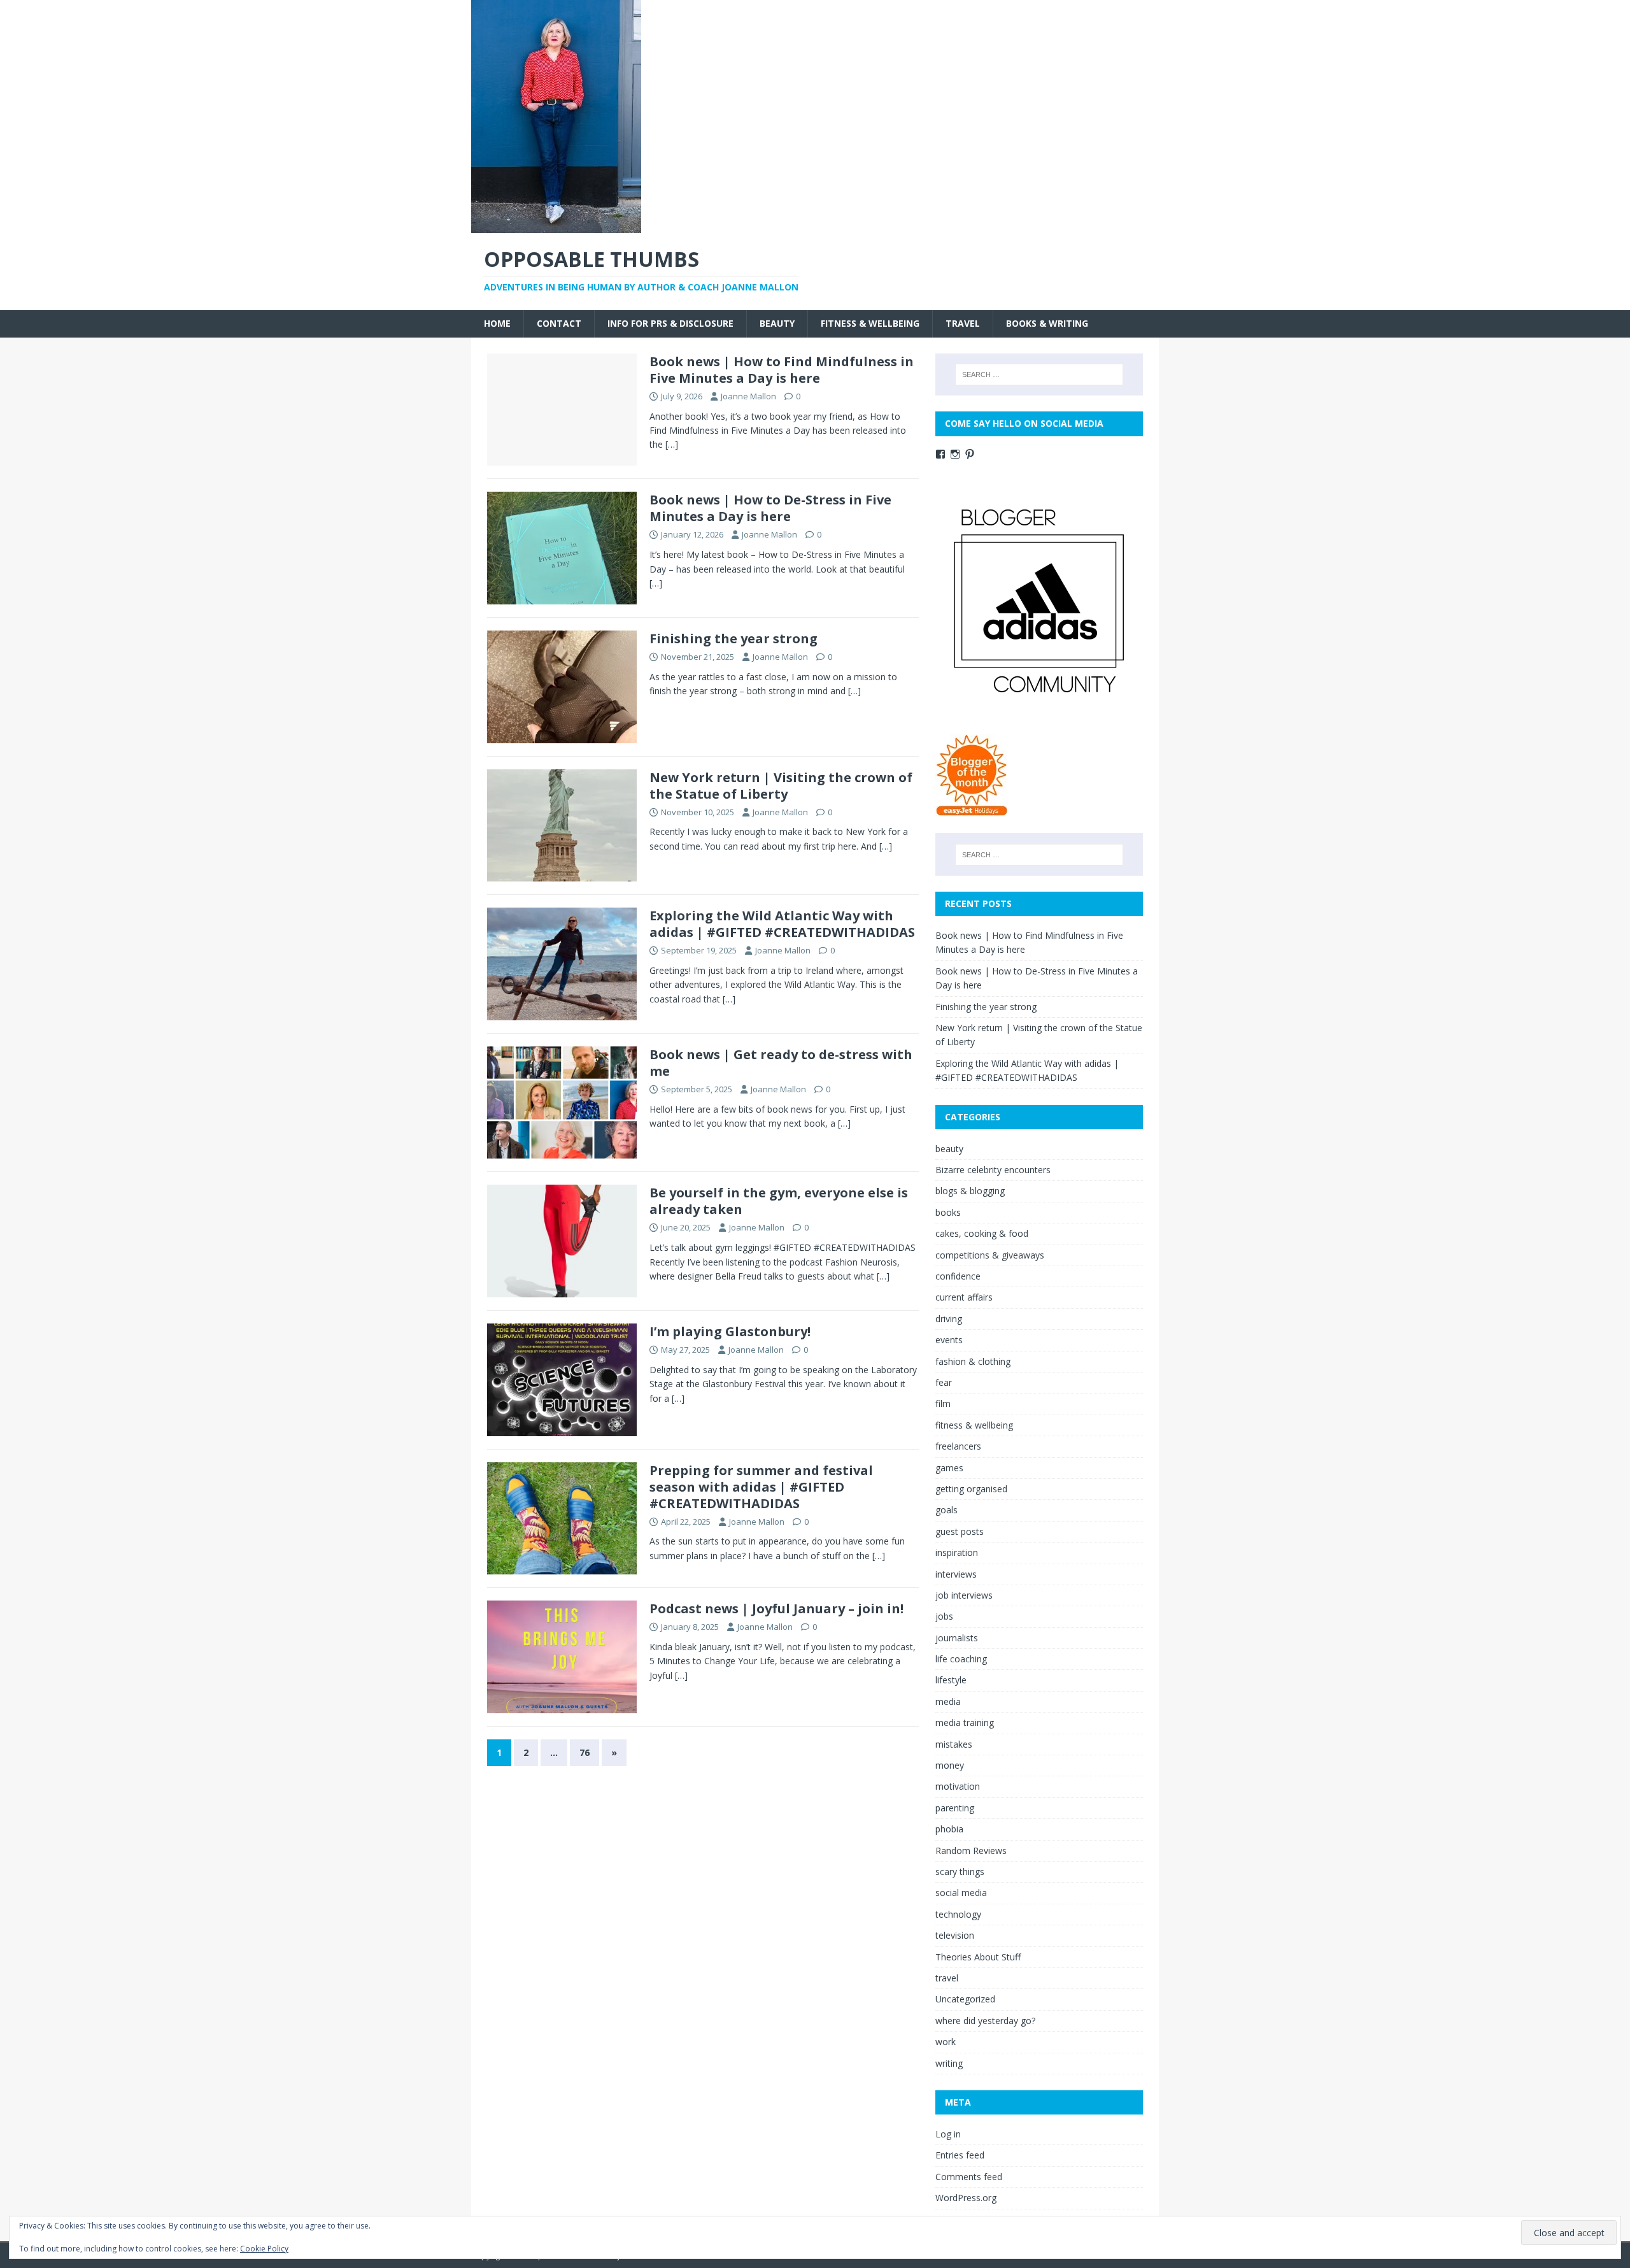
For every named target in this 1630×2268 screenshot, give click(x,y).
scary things (960, 1872)
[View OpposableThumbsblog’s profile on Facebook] (940, 454)
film (943, 1403)
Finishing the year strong (733, 638)
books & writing (1047, 323)
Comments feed (969, 2177)
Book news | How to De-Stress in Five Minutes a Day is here (770, 508)
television (955, 1935)
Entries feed (960, 2155)
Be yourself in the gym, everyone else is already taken (779, 1201)
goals (946, 1510)
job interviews (964, 1595)
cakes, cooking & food (982, 1233)
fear (944, 1382)
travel (963, 323)
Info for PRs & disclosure (670, 323)
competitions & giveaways (990, 1255)
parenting (955, 1808)
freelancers (958, 1446)
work (946, 2042)
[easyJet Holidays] (972, 810)
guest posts (960, 1531)
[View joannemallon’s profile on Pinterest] (970, 454)
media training (965, 1722)
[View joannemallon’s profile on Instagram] (955, 454)
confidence (958, 1276)
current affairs (964, 1297)
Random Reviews (971, 1851)
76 (585, 1752)
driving (949, 1319)
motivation (958, 1786)
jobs (944, 1616)
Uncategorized (965, 1999)
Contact (559, 323)
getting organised (971, 1489)
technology (958, 1914)
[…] (672, 444)
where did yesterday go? (985, 2021)
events (949, 1340)
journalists (957, 1638)
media (948, 1701)
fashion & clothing (973, 1361)
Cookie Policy (264, 2249)
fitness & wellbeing (870, 323)
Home (497, 323)
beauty (777, 323)
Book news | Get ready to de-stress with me (781, 1063)
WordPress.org (966, 2198)
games (949, 1468)
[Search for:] (1039, 374)
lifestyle (951, 1680)
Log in (948, 2134)
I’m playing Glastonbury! (730, 1331)
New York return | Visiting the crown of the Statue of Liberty (781, 786)
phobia (949, 1829)
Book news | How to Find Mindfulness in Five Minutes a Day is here (782, 370)
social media (961, 1893)
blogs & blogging (970, 1191)
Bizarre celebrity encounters (993, 1170)
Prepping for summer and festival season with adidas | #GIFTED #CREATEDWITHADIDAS (761, 1487)
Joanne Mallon (748, 396)
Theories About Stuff (978, 1957)
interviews (956, 1574)
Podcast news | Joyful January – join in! (776, 1608)
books (948, 1212)
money (950, 1765)
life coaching (961, 1659)
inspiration (957, 1552)
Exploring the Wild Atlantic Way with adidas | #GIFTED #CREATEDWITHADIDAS (782, 924)
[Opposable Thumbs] (556, 226)
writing (949, 2063)
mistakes (954, 1744)
